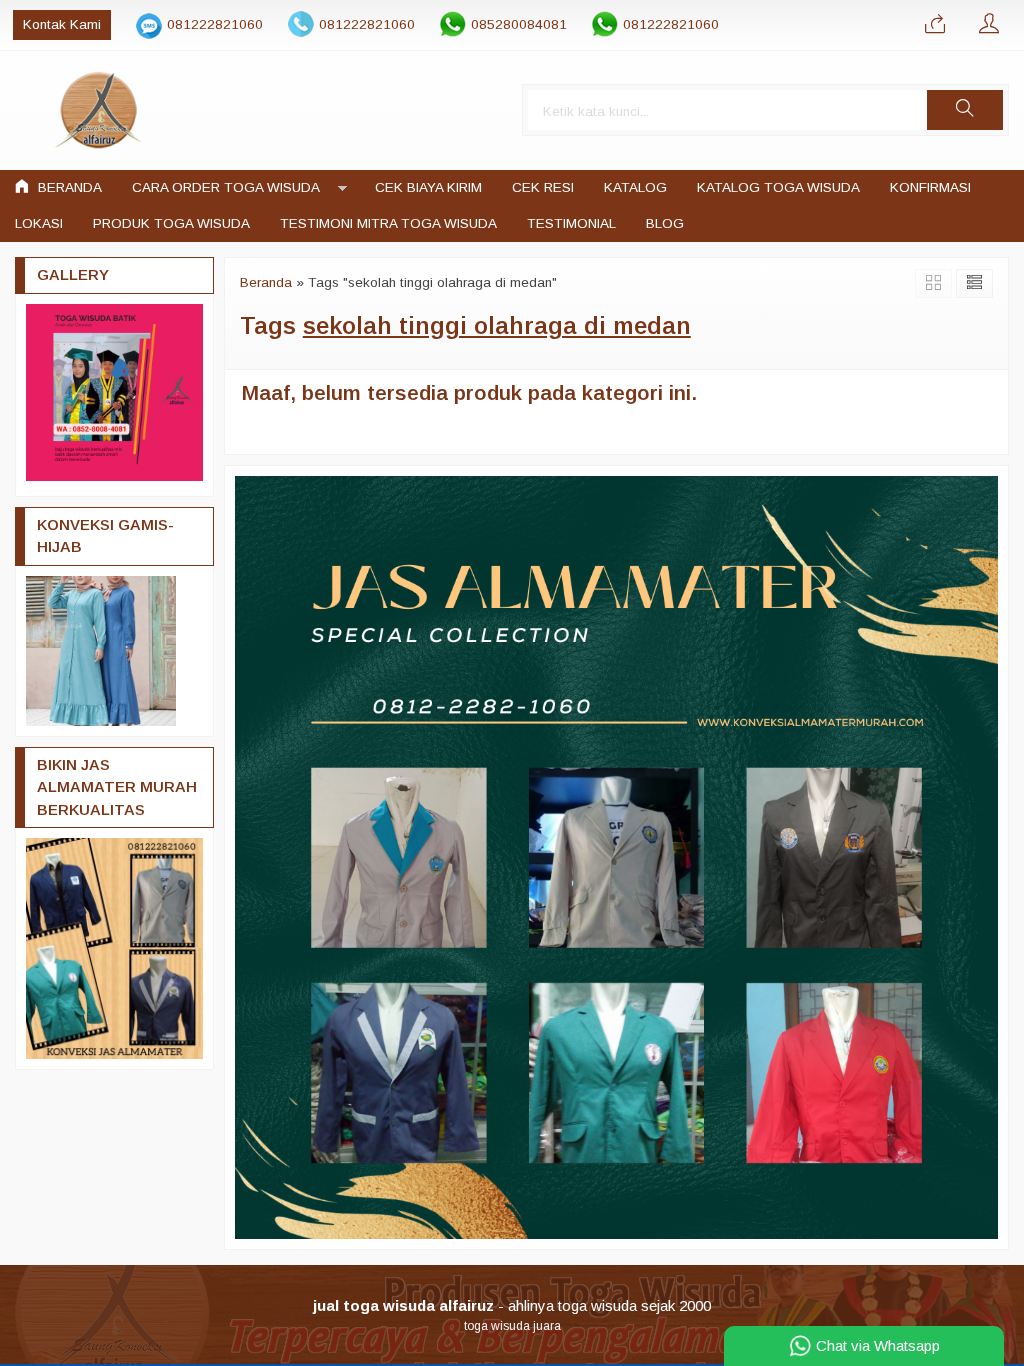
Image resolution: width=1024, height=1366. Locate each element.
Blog (665, 223)
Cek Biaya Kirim (428, 187)
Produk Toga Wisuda (171, 223)
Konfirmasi (930, 187)
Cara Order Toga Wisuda (226, 187)
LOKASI (39, 223)
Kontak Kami (62, 24)
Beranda (68, 187)
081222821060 (215, 24)
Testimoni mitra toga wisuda (388, 223)
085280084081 (519, 24)
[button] (965, 110)
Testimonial (571, 223)
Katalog (635, 187)
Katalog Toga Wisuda (778, 187)
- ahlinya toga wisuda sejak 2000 (512, 1305)
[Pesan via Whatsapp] (935, 25)
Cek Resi (543, 187)
